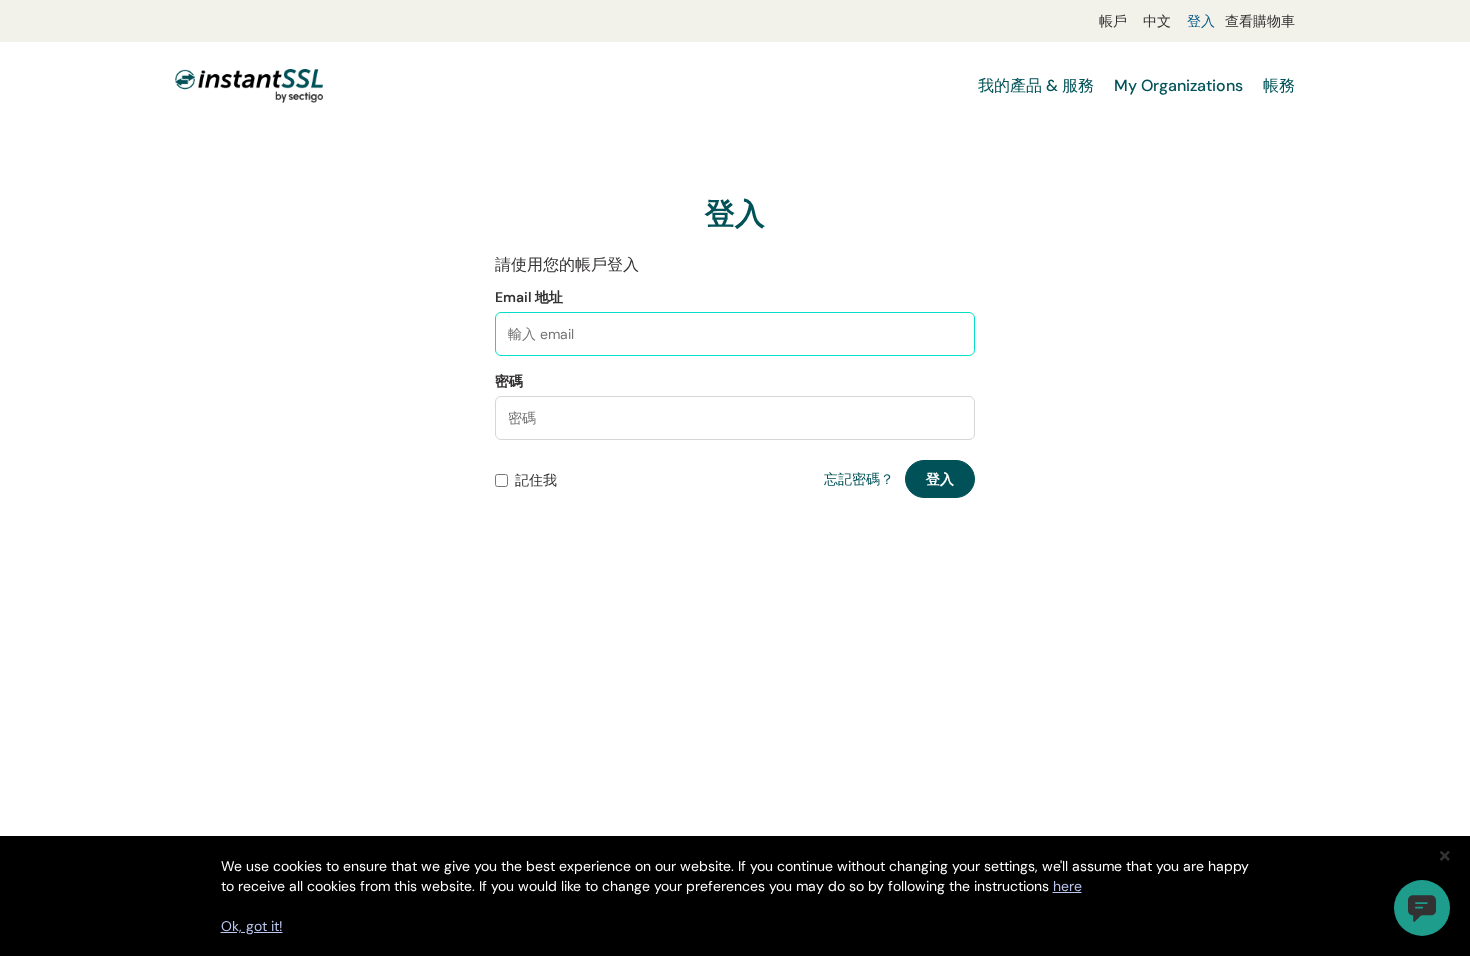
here (1067, 886)
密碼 (509, 381)
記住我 (536, 480)
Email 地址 (529, 297)
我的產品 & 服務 (1036, 85)
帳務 (1279, 85)
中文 (1157, 21)
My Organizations (1178, 85)
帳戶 (1113, 21)
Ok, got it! (252, 926)
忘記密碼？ (859, 479)
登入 (1201, 21)
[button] (1422, 908)
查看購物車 (1260, 21)
